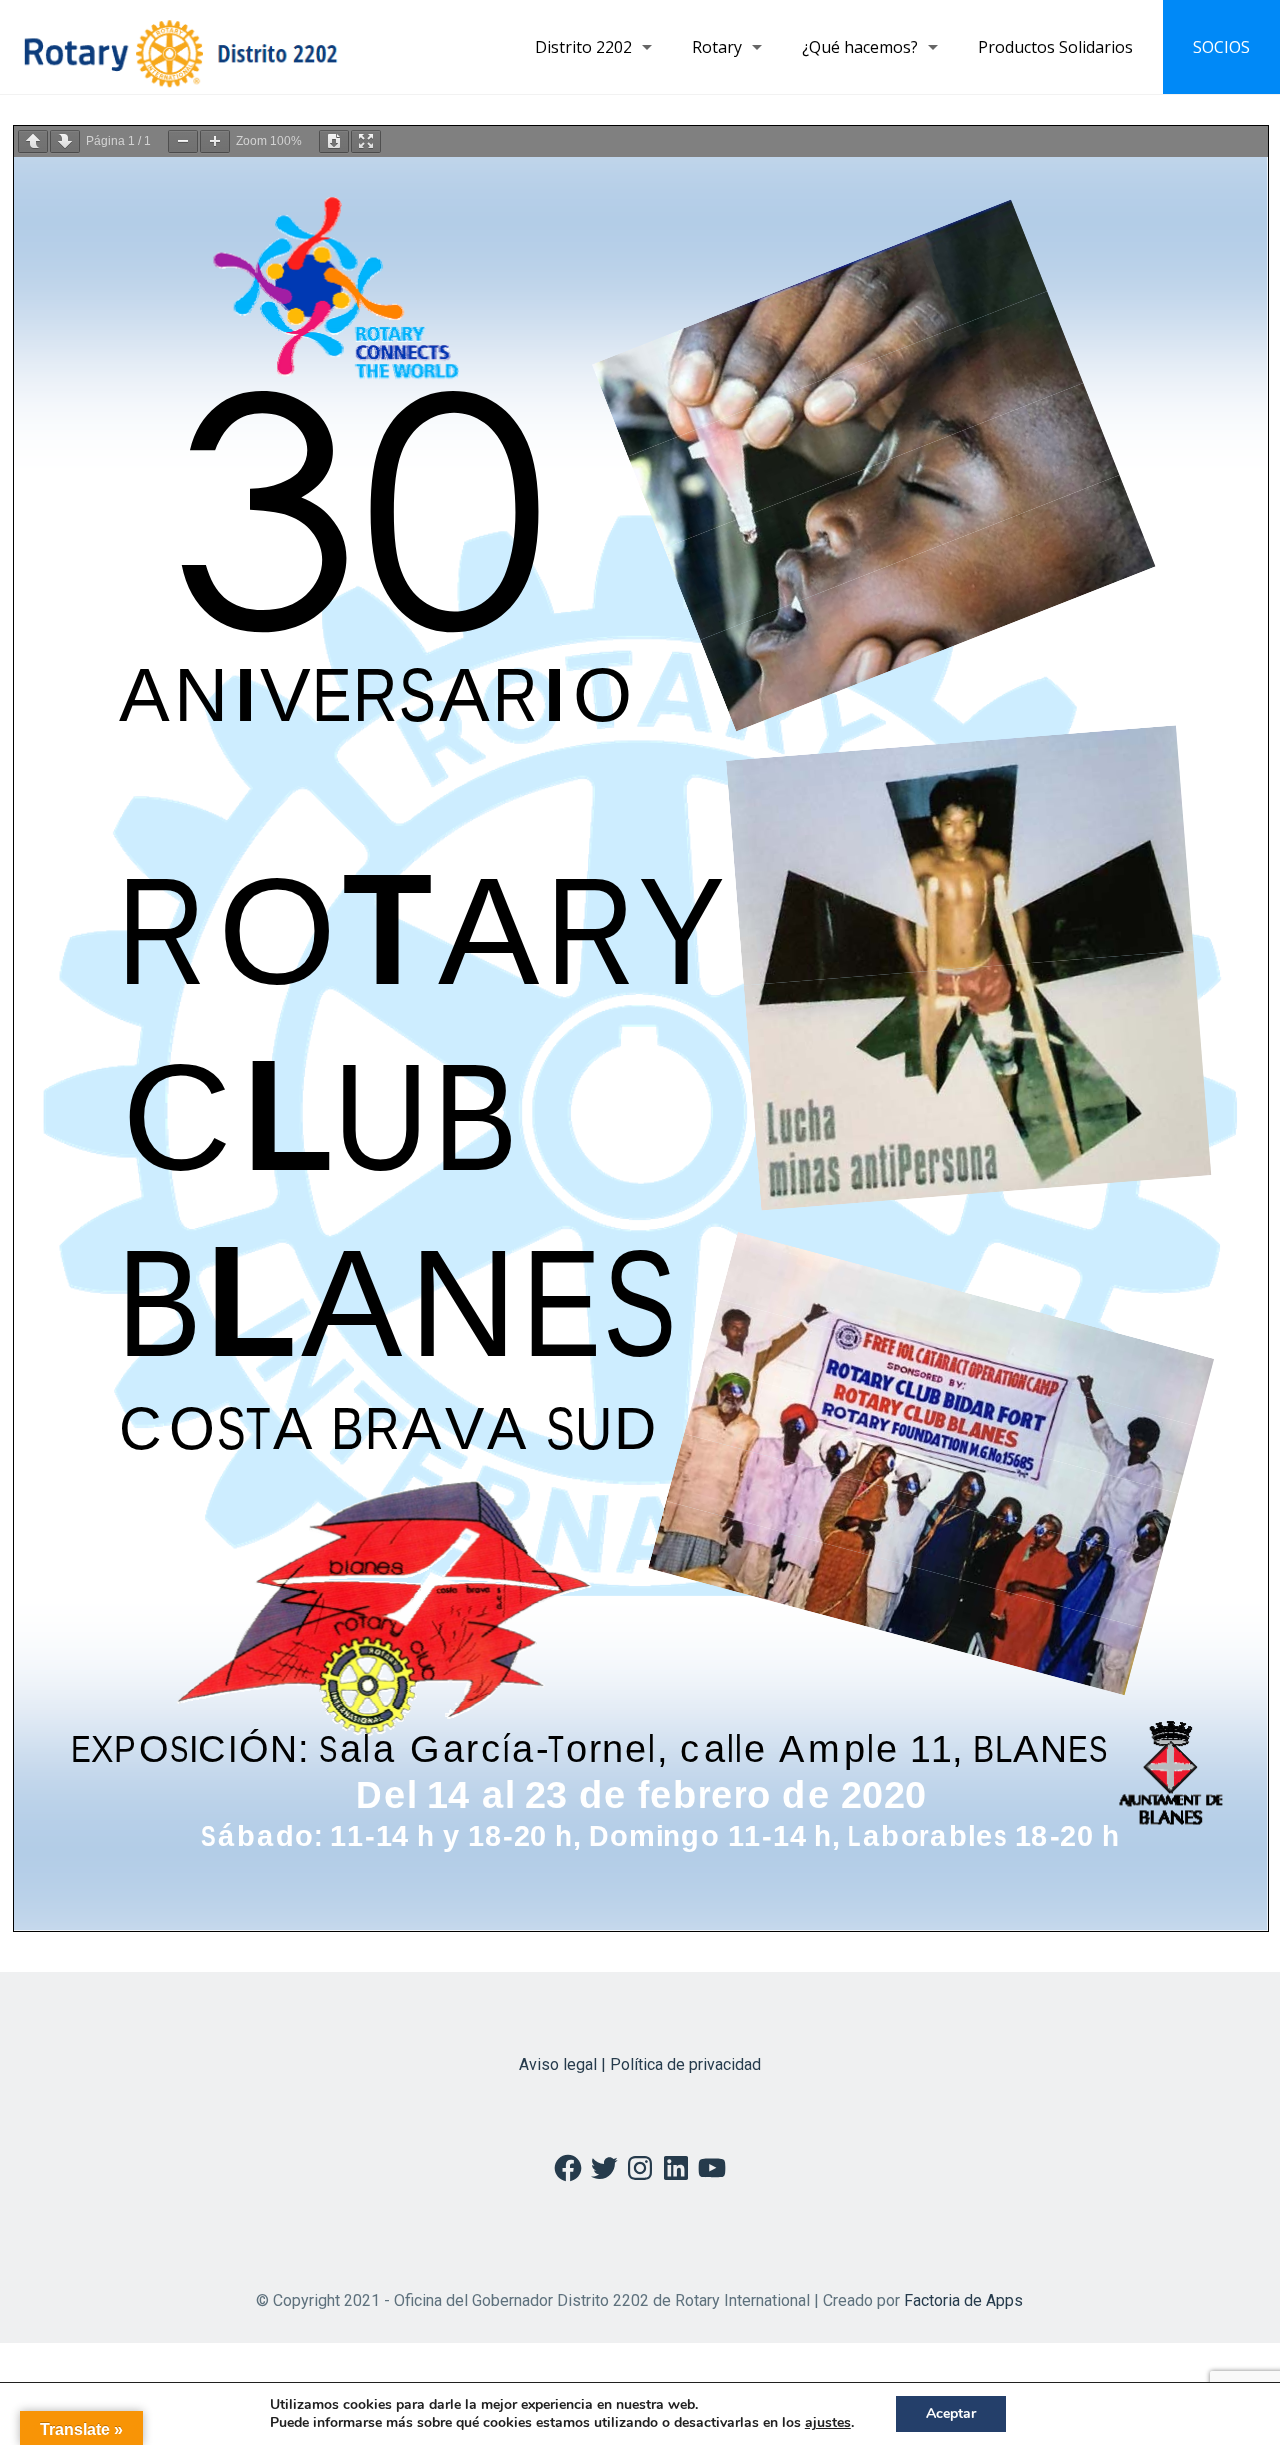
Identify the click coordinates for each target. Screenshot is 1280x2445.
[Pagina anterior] (33, 141)
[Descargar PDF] (334, 141)
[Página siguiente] (65, 141)
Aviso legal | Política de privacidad (640, 2064)
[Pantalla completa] (366, 141)
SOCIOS (1221, 47)
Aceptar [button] (951, 2413)
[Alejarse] (183, 141)
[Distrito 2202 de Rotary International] (180, 47)
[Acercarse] (215, 141)
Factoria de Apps (963, 2300)
